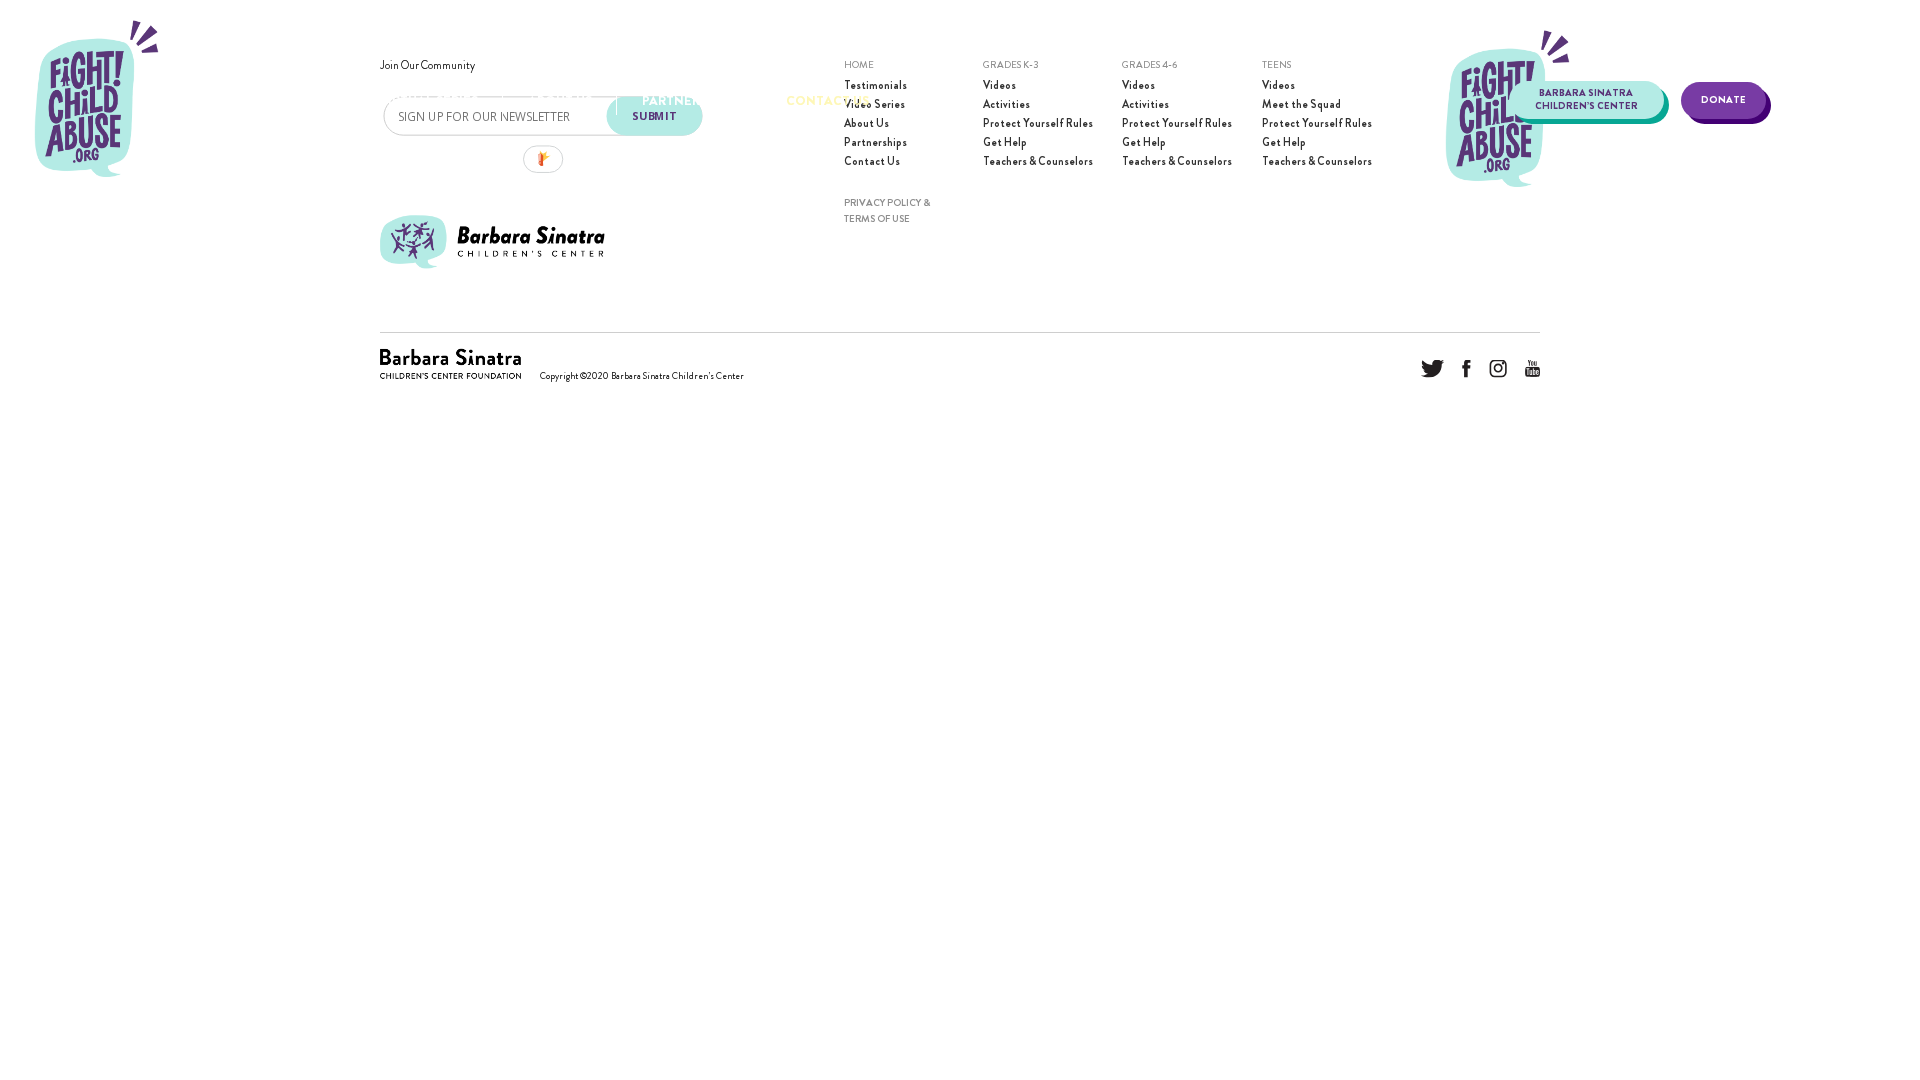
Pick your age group (232, 100)
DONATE (1723, 100)
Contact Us (827, 100)
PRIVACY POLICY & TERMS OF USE (887, 210)
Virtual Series (428, 100)
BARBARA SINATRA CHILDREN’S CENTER (1586, 99)
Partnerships (689, 100)
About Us (560, 100)
